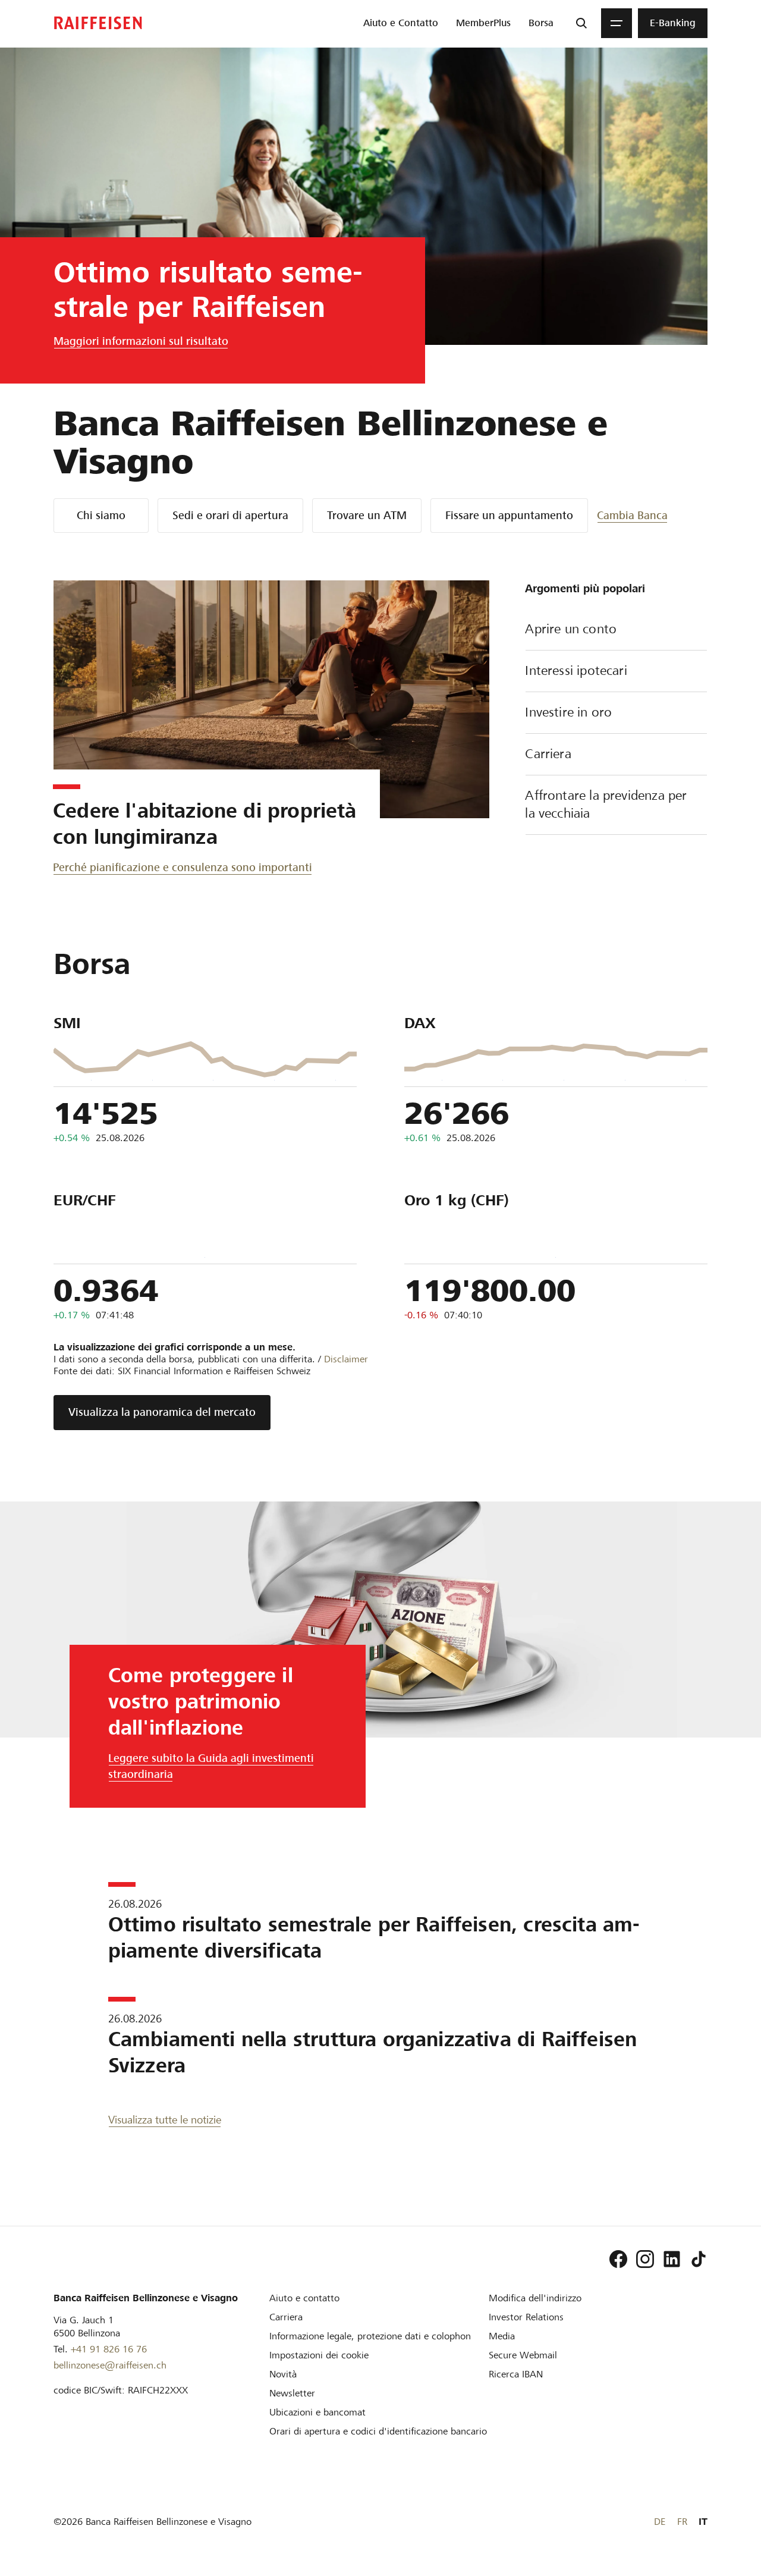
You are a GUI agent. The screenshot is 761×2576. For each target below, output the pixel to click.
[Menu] (617, 23)
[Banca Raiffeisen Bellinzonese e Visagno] (98, 23)
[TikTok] (699, 2259)
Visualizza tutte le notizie (165, 2120)
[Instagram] (645, 2259)
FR (682, 2522)
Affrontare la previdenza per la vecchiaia (606, 804)
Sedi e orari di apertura (230, 515)
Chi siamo (101, 515)
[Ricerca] (581, 23)
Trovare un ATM (367, 515)
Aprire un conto (571, 629)
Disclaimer (346, 1359)
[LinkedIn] (672, 2259)
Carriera (548, 754)
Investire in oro (568, 712)
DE (660, 2522)
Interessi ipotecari (576, 670)
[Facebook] (618, 2259)
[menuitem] (401, 23)
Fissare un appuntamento (509, 515)
